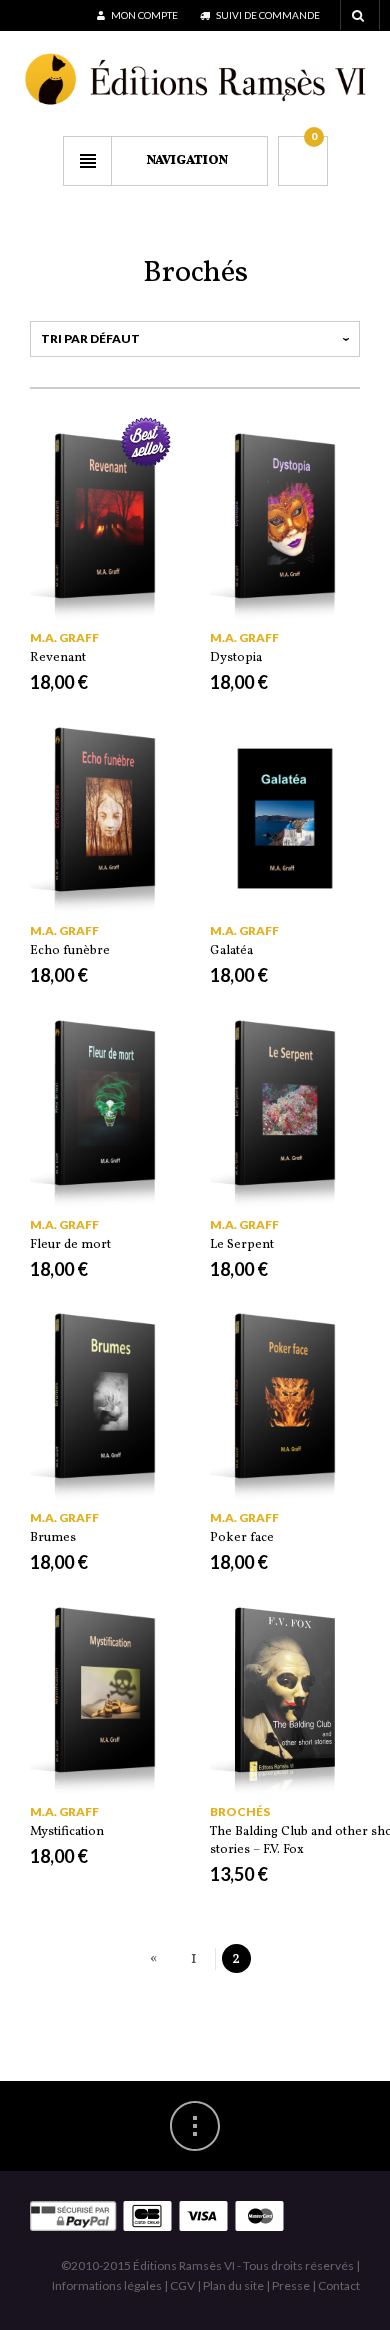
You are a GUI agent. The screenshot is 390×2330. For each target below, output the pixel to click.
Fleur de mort (70, 1245)
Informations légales (107, 2285)
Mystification (67, 1832)
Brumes (53, 1538)
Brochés (240, 1811)
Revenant (58, 658)
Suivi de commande (267, 15)
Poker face (242, 1538)
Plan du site (233, 2285)
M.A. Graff (64, 637)
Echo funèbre (70, 951)
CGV (182, 2285)
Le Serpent (242, 1245)
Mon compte (143, 15)
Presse (291, 2285)
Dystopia (236, 658)
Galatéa (231, 951)
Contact (339, 2285)
